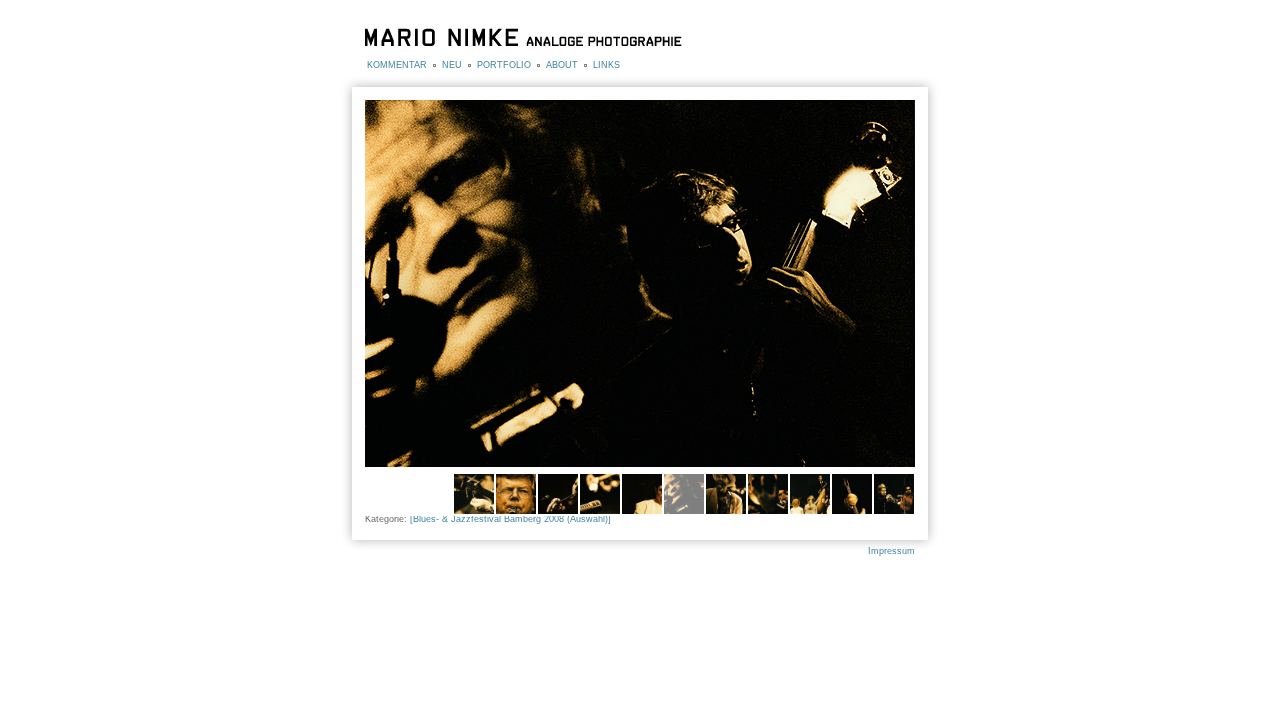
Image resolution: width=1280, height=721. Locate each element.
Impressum (891, 551)
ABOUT (562, 65)
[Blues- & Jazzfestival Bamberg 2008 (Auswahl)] (510, 519)
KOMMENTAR (397, 65)
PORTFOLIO (504, 65)
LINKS (606, 65)
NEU (452, 65)
